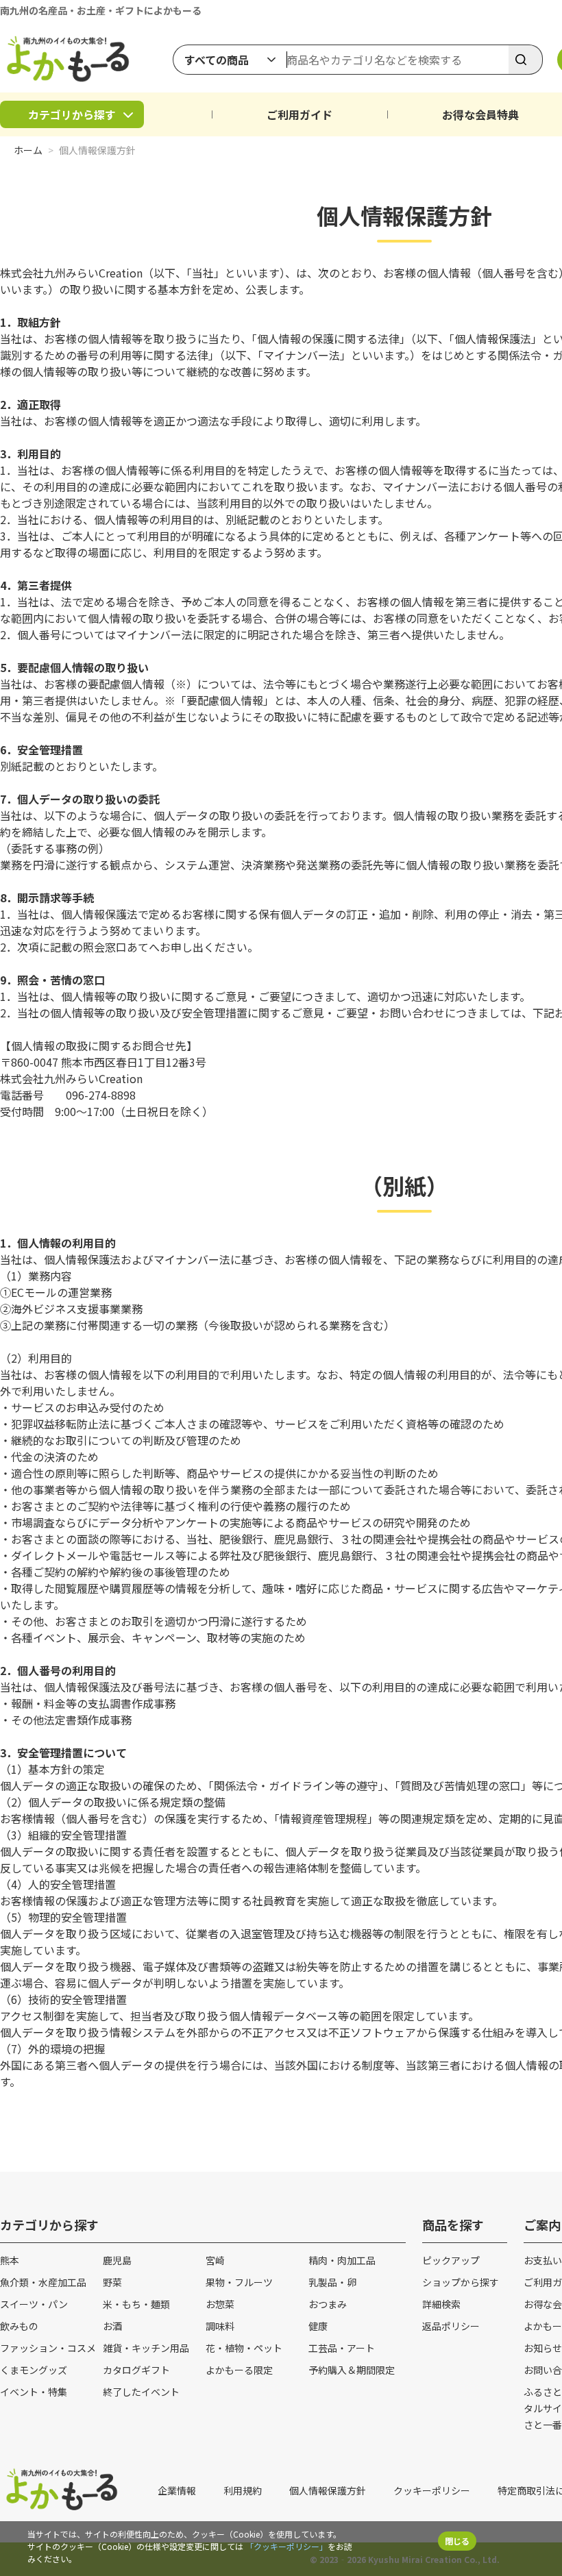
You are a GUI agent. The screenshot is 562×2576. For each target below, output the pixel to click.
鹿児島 (117, 2260)
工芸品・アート (342, 2348)
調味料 (220, 2326)
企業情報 (177, 2490)
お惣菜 (220, 2304)
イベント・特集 (34, 2392)
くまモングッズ (34, 2370)
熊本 (10, 2260)
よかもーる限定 (239, 2370)
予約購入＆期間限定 (352, 2370)
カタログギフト (136, 2370)
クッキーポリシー (432, 2490)
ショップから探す (461, 2282)
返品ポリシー (451, 2326)
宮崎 (215, 2260)
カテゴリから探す (72, 114)
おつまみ (328, 2304)
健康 (318, 2326)
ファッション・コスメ (48, 2348)
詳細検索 (441, 2304)
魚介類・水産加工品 (43, 2282)
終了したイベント (141, 2392)
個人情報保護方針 (328, 2490)
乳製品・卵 (332, 2282)
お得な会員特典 (480, 114)
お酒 (112, 2326)
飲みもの (19, 2326)
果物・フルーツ (239, 2282)
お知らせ (543, 2348)
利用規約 (243, 2490)
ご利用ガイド (300, 114)
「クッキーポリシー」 (286, 2546)
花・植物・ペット (244, 2348)
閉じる (457, 2541)
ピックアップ (451, 2260)
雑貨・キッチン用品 (146, 2348)
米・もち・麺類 (136, 2304)
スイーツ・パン (34, 2304)
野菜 (112, 2282)
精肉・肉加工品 (342, 2260)
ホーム (28, 150)
